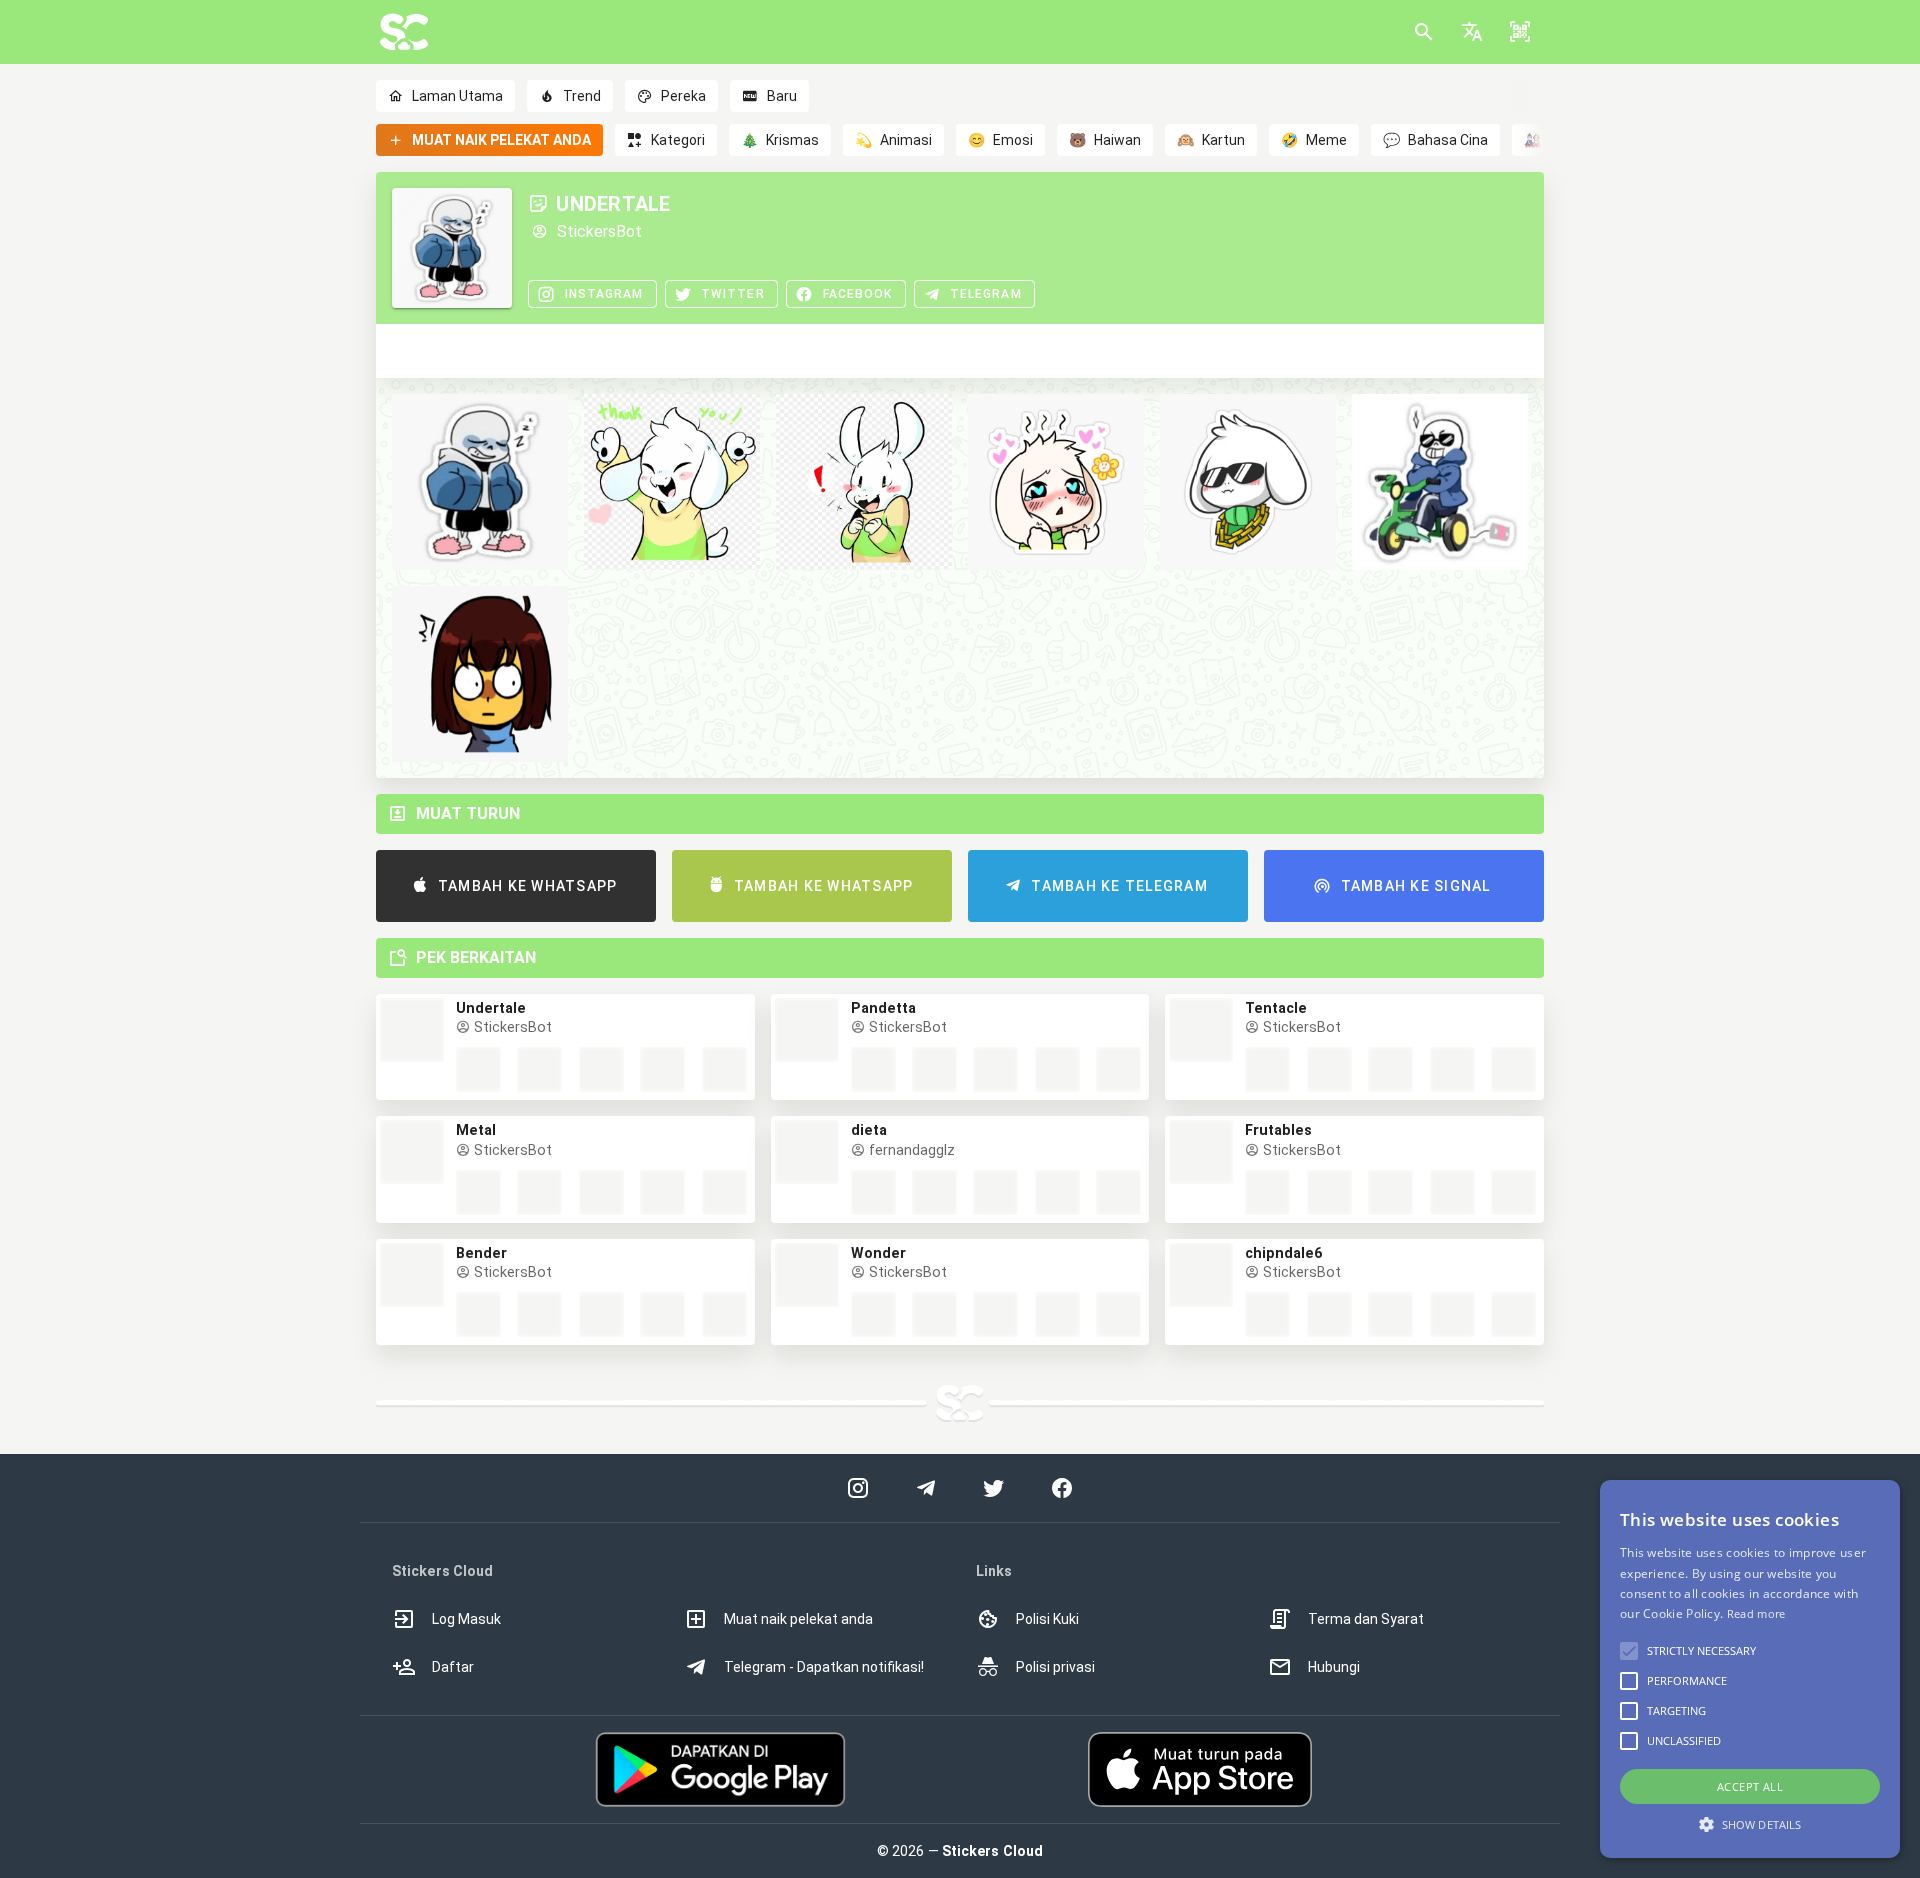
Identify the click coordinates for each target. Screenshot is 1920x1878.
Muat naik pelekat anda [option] (798, 1619)
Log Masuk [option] (466, 1619)
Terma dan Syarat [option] (1366, 1619)
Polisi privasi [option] (1055, 1667)
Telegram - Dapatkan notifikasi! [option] (824, 1667)
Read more (1756, 1613)
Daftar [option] (453, 1667)
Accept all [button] (1750, 1786)
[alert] (1750, 1669)
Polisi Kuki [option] (1047, 1619)
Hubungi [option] (1334, 1667)
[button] (1472, 32)
